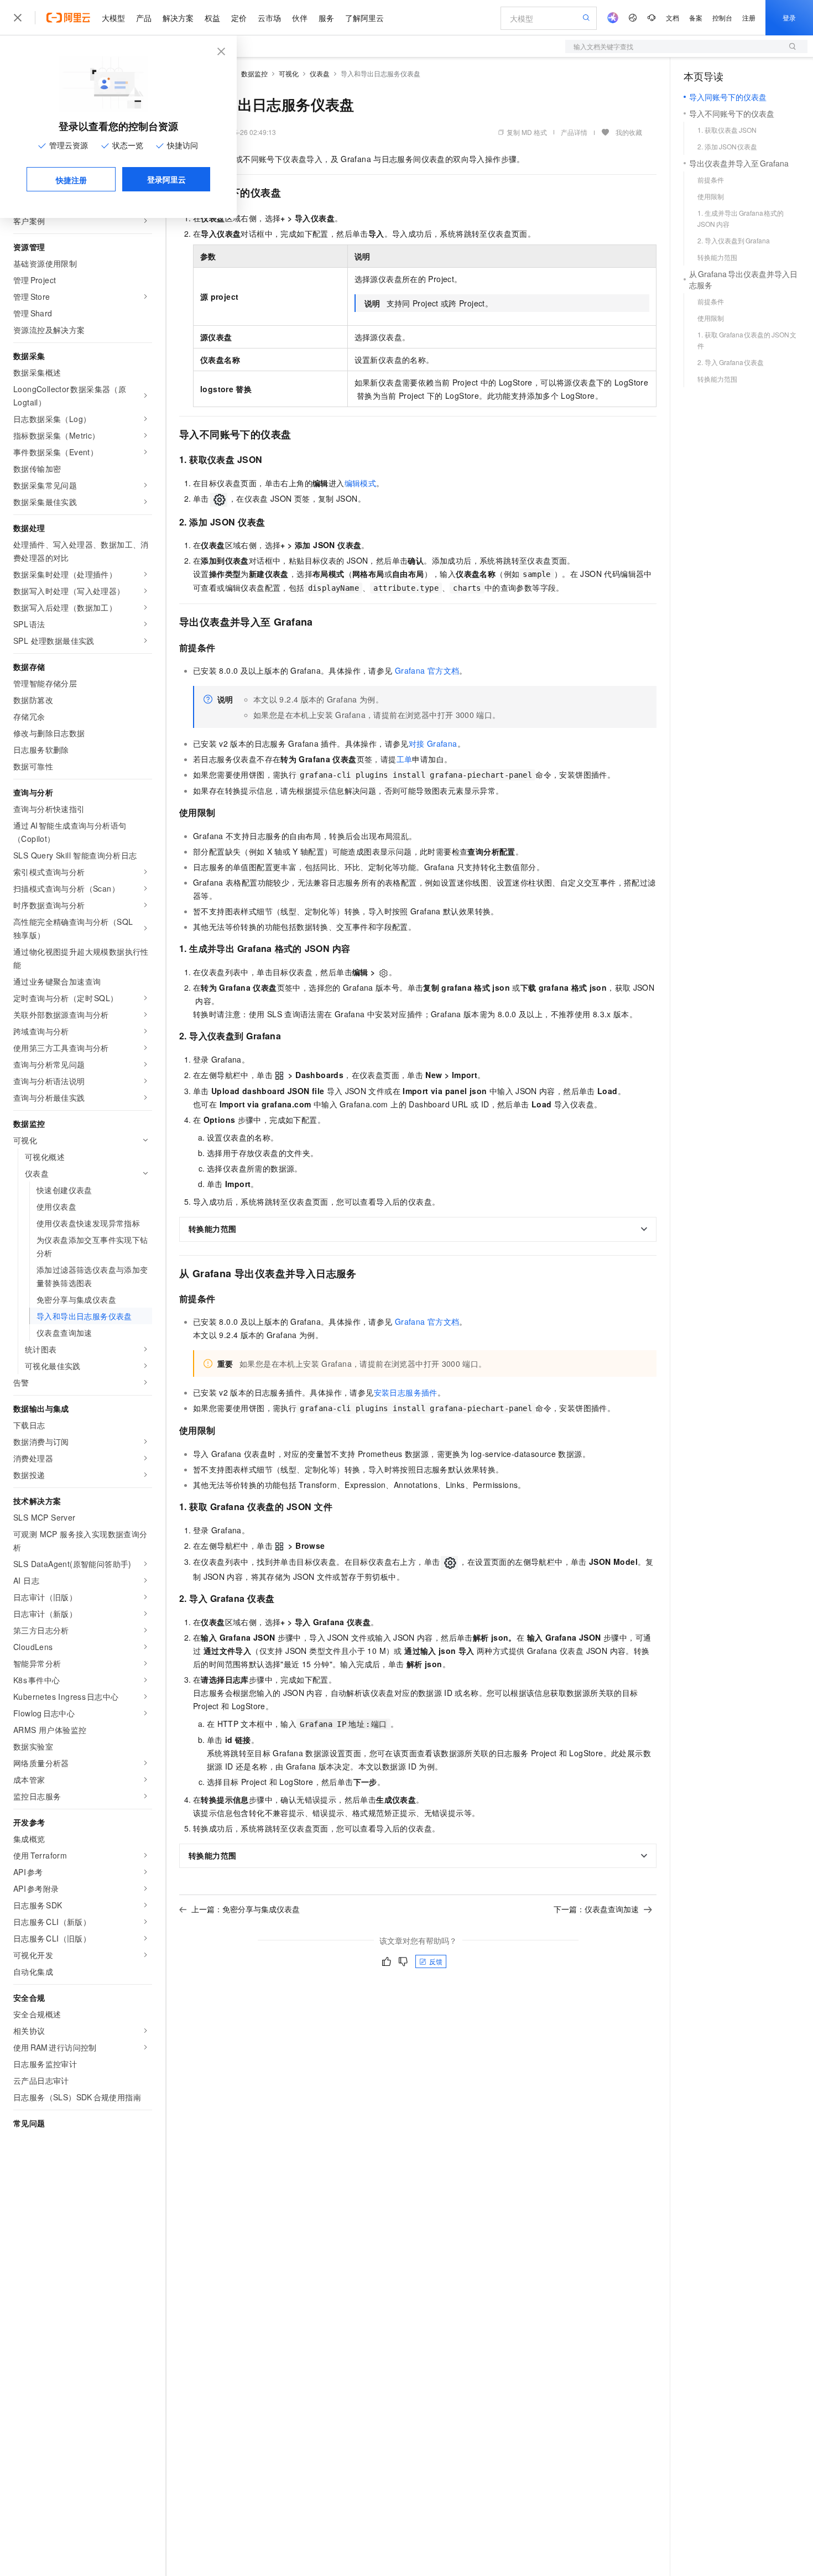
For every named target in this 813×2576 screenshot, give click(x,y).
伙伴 (300, 18)
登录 (789, 17)
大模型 (113, 18)
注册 (749, 17)
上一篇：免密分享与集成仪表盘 (246, 1909)
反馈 (436, 1961)
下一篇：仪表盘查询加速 (596, 1909)
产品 (144, 18)
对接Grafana (433, 743)
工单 (405, 759)
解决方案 (178, 18)
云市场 (269, 18)
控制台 (722, 17)
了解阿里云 (364, 18)
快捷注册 (71, 180)
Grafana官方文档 (427, 670)
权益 (212, 18)
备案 (696, 17)
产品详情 (574, 132)
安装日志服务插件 (406, 1392)
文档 (673, 17)
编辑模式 (361, 483)
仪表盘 (320, 73)
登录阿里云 (166, 179)
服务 (326, 18)
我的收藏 (629, 132)
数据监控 (254, 73)
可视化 (289, 73)
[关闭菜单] (18, 18)
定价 (239, 18)
